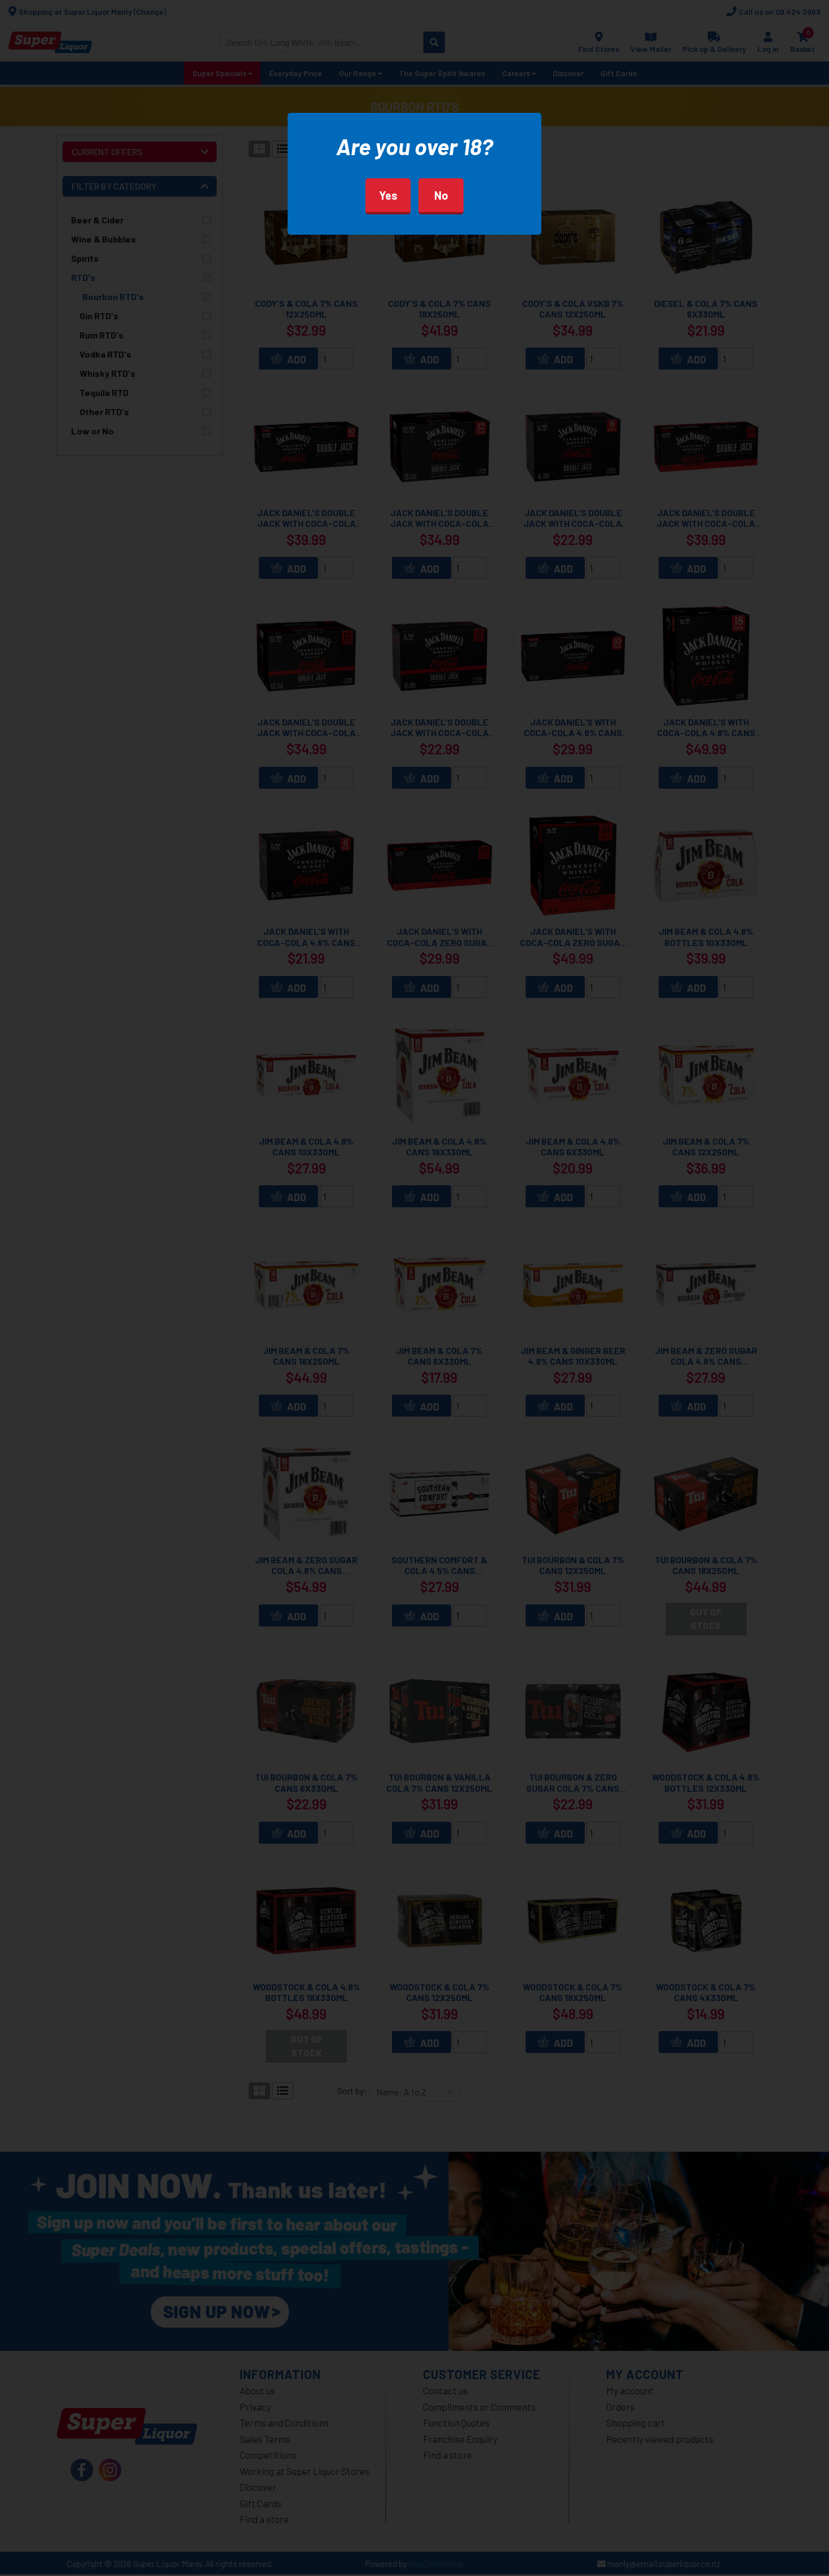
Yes (388, 195)
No (441, 195)
